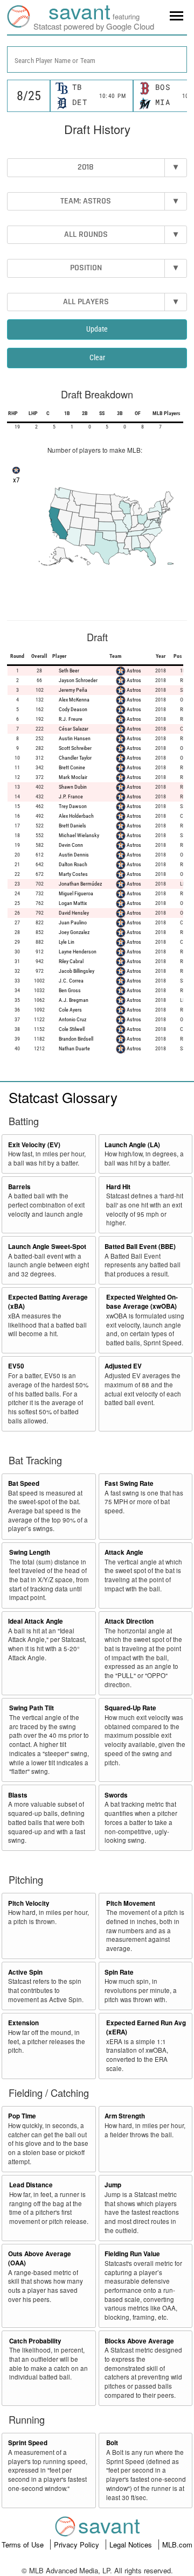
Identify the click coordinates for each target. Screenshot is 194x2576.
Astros (134, 671)
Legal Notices (132, 2545)
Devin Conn (71, 845)
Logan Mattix (73, 903)
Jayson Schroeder (78, 680)
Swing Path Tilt (32, 1708)
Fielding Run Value (132, 2254)
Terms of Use (24, 2545)
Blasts (18, 1795)
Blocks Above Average (139, 2341)
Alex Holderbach (76, 816)
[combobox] (97, 59)
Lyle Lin (67, 942)
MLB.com (177, 2545)
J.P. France (71, 796)
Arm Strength (125, 2116)
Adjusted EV (123, 1366)
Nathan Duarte (74, 1048)
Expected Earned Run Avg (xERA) (146, 2027)
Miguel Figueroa (76, 893)
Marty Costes (73, 874)
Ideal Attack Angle (36, 1621)
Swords (116, 1795)
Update (97, 329)
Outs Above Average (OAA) (40, 2258)
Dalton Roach (73, 864)
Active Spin (25, 1972)
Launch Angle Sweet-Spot (47, 1247)
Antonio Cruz (72, 1019)
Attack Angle (124, 1552)
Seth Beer (69, 671)
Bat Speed (24, 1483)
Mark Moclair (73, 777)
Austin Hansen (75, 738)
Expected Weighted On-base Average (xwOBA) (142, 1302)
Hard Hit (118, 1187)
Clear (97, 357)
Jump (113, 2185)
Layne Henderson (78, 952)
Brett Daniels (72, 826)
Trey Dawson (73, 806)
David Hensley (74, 913)
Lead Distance (31, 2185)
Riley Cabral (71, 961)
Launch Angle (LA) (132, 1145)
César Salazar (74, 729)
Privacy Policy (78, 2545)
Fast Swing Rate (129, 1483)
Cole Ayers (70, 1010)
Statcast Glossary (63, 1097)
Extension (23, 2023)
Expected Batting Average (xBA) (48, 1302)
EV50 (16, 1366)
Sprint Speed (28, 2443)
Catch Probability (35, 2341)
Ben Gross (70, 990)
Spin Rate (119, 1972)
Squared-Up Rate (130, 1708)
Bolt (112, 2443)
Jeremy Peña (73, 690)
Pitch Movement (131, 1903)
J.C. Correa (71, 981)
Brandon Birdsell (76, 1039)
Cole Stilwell (72, 1029)
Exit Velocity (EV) (34, 1145)
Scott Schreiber (75, 748)
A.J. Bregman (74, 1000)
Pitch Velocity (29, 1903)
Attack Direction (129, 1621)
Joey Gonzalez (74, 932)
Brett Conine (72, 767)
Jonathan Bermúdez (80, 884)
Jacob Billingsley (77, 971)
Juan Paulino (73, 922)
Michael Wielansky (79, 835)
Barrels (19, 1187)
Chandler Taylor (75, 758)
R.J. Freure (71, 719)
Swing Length (30, 1552)
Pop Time (22, 2116)
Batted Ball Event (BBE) (140, 1247)
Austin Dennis (74, 855)
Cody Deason (73, 709)
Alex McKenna (74, 700)
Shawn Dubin (73, 787)
